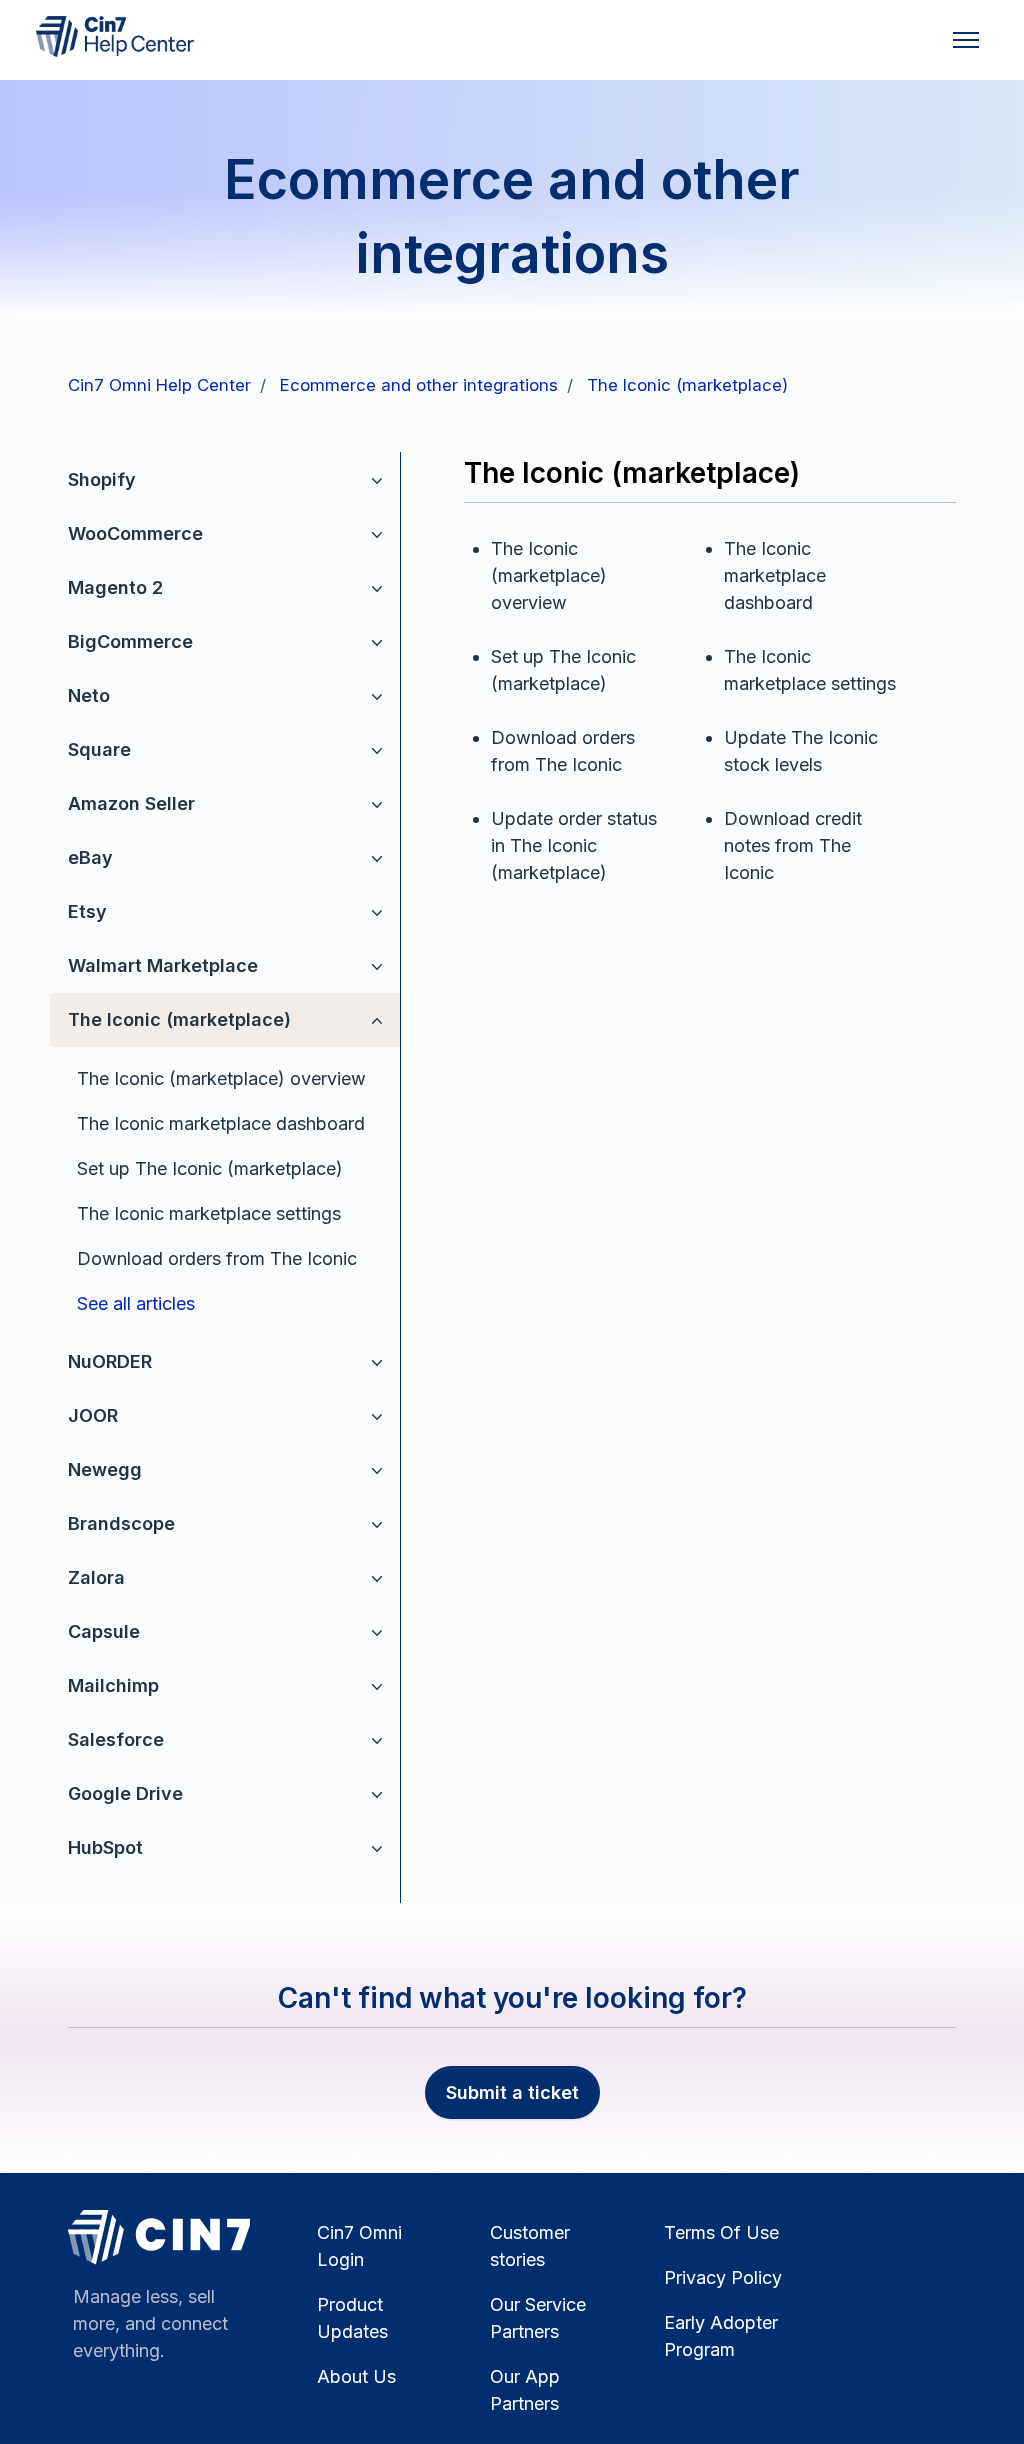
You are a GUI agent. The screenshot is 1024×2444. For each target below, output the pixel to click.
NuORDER (110, 1361)
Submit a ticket (512, 2092)
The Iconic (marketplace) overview (221, 1078)
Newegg (105, 1469)
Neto (89, 695)
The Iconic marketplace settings (209, 1213)
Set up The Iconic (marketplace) (210, 1168)
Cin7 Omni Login (359, 2246)
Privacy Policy (723, 2277)
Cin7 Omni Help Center (159, 385)
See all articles (136, 1303)
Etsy (87, 911)
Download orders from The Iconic (217, 1258)
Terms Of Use (721, 2232)
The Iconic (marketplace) (687, 385)
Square (99, 749)
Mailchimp (113, 1685)
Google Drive (125, 1793)
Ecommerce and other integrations (419, 385)
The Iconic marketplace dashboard (221, 1123)
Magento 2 (115, 587)
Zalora (96, 1577)
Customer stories (530, 2246)
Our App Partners (525, 2390)
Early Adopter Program (721, 2336)
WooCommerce (135, 533)
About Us (356, 2376)
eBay (90, 857)
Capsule (104, 1631)
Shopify (102, 479)
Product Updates (352, 2318)
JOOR (93, 1415)
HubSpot (105, 1847)
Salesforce (116, 1739)
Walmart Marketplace (163, 965)
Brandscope (121, 1523)
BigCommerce (130, 641)
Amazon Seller (131, 803)
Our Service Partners (538, 2318)
